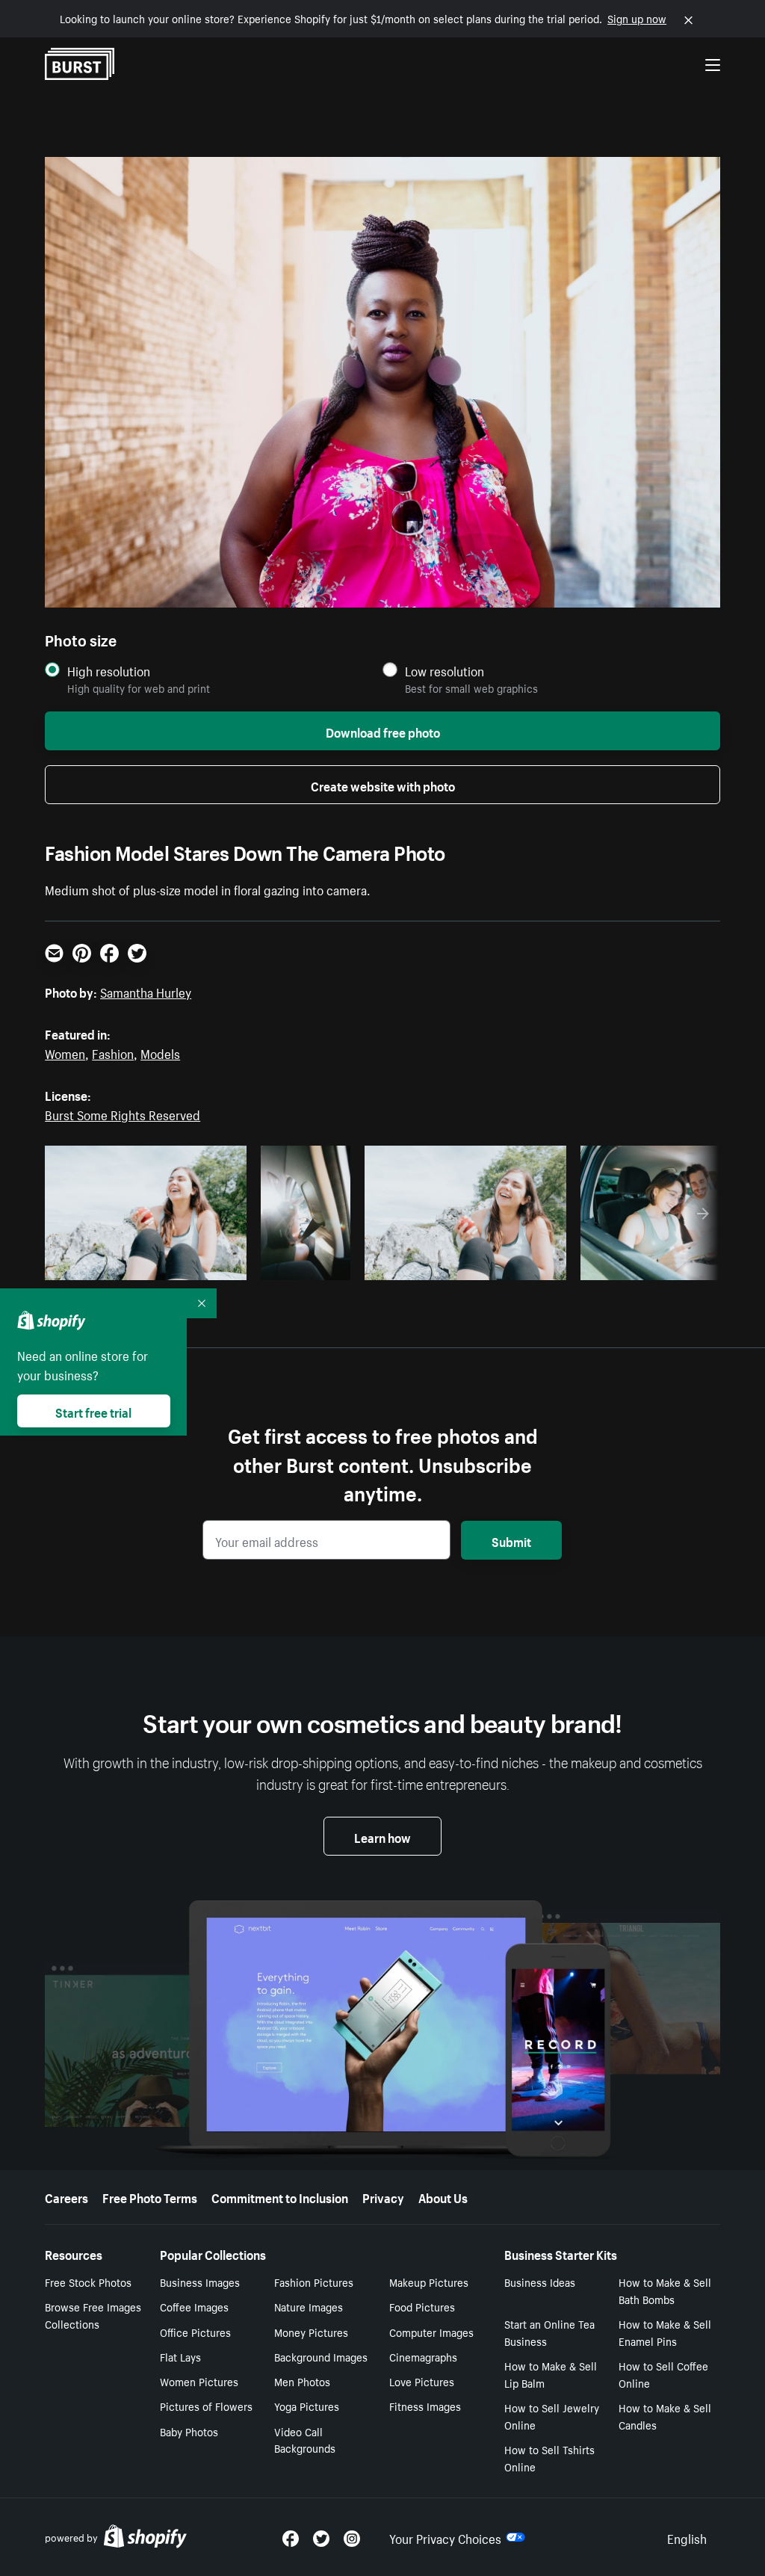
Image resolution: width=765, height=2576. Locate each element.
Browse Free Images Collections (93, 2315)
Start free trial (93, 1411)
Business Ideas (540, 2282)
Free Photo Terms (150, 2196)
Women (65, 1052)
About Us (443, 2196)
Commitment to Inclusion (280, 2196)
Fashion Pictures (314, 2282)
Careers (66, 2196)
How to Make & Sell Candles (665, 2416)
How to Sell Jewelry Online (552, 2416)
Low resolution (445, 671)
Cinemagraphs (423, 2356)
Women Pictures (199, 2381)
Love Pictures (422, 2381)
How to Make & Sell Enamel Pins (665, 2332)
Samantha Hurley (146, 991)
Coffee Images (194, 2306)
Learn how (382, 1836)
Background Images (321, 2356)
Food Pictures (422, 2306)
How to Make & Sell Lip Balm (551, 2374)
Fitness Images (425, 2406)
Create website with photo (383, 785)
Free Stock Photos (88, 2282)
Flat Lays (180, 2356)
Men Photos (302, 2381)
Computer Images (431, 2332)
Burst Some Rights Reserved (123, 1114)
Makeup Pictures (429, 2282)
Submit (511, 1540)
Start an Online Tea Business (549, 2332)
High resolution (109, 671)
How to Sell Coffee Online (663, 2374)
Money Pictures (311, 2332)
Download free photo (383, 731)
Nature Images (309, 2306)
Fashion (113, 1052)
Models (160, 1052)
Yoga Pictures (307, 2406)
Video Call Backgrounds (305, 2440)
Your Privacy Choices (445, 2537)
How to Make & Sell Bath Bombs (665, 2290)
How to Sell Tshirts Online (549, 2458)
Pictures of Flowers (206, 2406)
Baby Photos (189, 2431)
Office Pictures (195, 2332)
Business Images (200, 2282)
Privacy (383, 2196)
